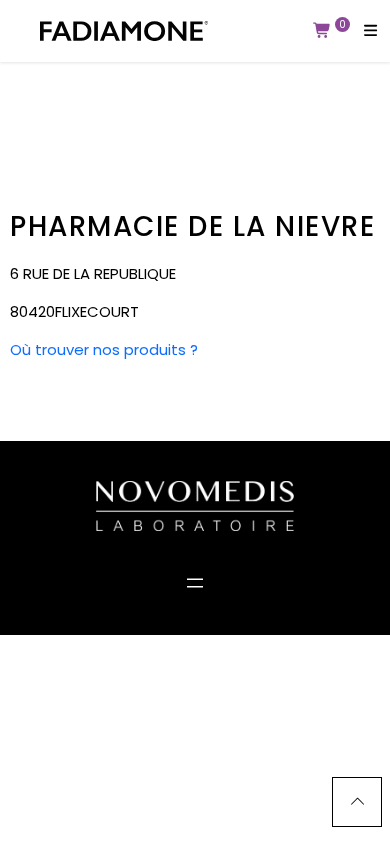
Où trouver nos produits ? (104, 349)
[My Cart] (322, 31)
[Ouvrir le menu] (195, 583)
